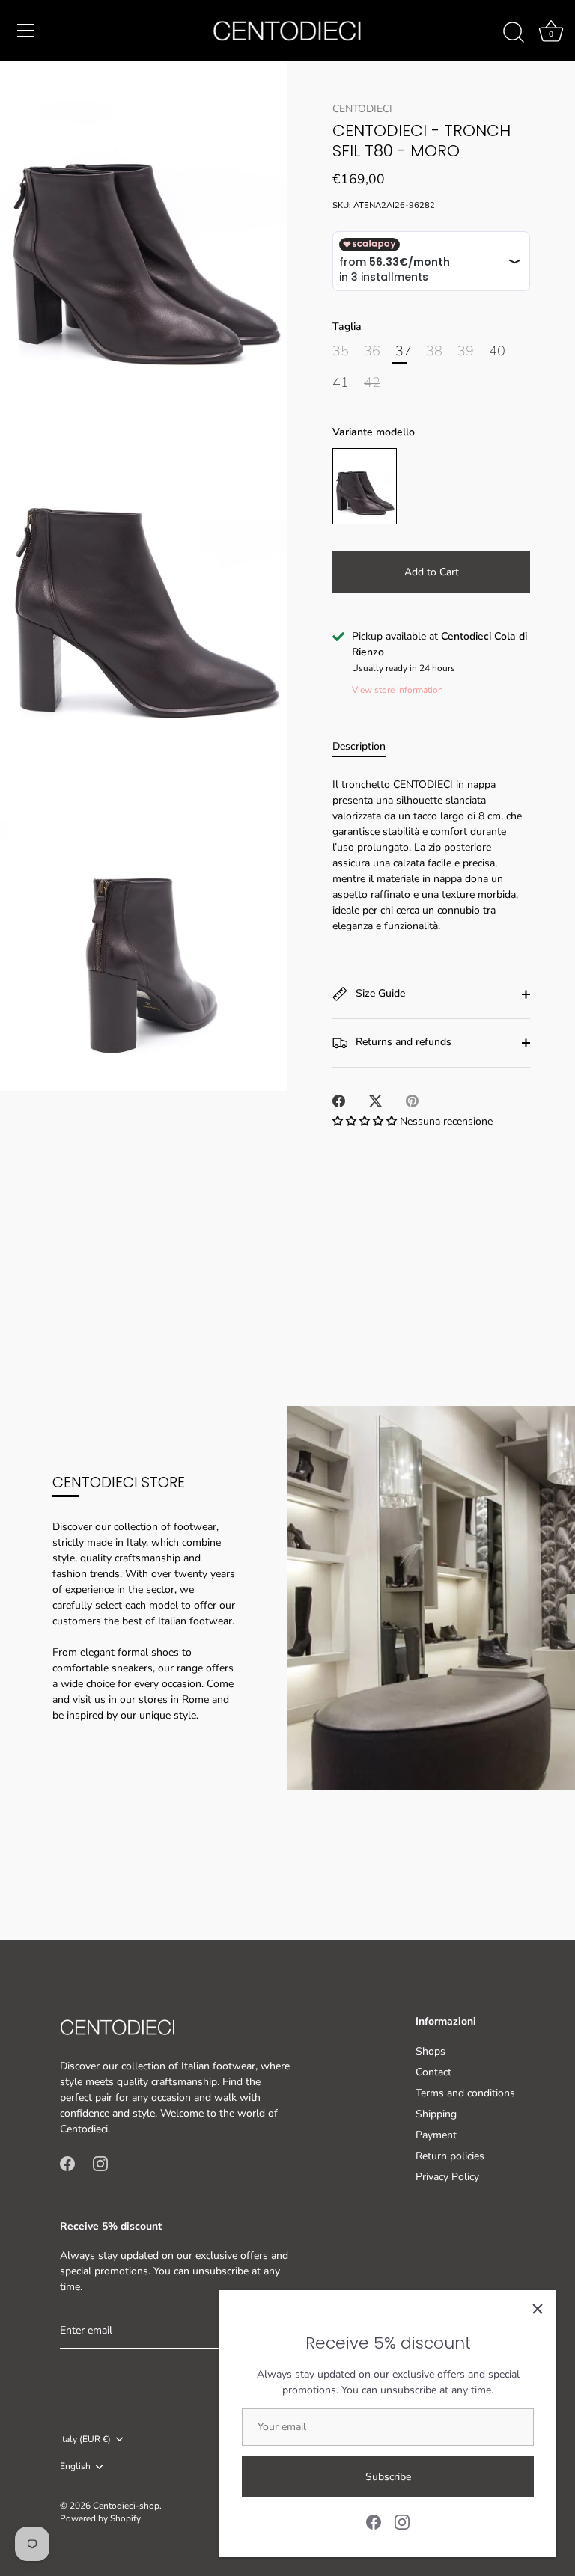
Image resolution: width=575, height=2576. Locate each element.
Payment (436, 2135)
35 (341, 352)
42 (372, 383)
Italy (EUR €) (85, 2439)
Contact (433, 2072)
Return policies (450, 2156)
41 (341, 383)
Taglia (347, 327)
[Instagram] (402, 2521)
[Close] (538, 2309)
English (75, 2466)
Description (359, 746)
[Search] (514, 33)
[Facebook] (374, 2521)
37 (404, 352)
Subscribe (388, 2477)
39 (466, 352)
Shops (431, 2051)
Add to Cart (432, 572)
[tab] (366, 746)
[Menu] (26, 31)
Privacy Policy (447, 2177)
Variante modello (374, 433)
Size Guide (379, 994)
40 (497, 352)
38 (434, 352)
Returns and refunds (402, 1043)
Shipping (436, 2114)
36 (372, 352)
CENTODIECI (362, 109)
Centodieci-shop (126, 2506)
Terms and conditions (465, 2093)
